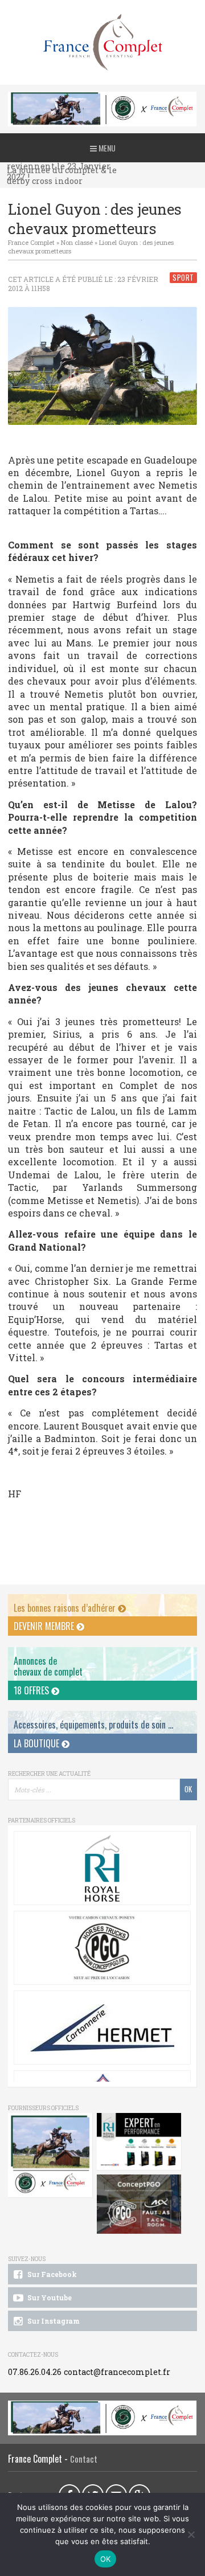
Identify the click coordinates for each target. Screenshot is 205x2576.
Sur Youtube (49, 2297)
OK (106, 2559)
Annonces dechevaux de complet (48, 1666)
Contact (84, 2459)
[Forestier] (102, 98)
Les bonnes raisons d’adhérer (66, 1608)
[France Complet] (102, 42)
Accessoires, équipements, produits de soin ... (93, 1725)
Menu (106, 148)
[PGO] (139, 2205)
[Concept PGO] (102, 1948)
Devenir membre (45, 1626)
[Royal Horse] (102, 1868)
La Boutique (38, 1743)
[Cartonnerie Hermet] (102, 2028)
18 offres (32, 1690)
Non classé (77, 242)
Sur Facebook (51, 2274)
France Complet (31, 242)
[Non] (191, 2534)
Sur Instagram (53, 2321)
